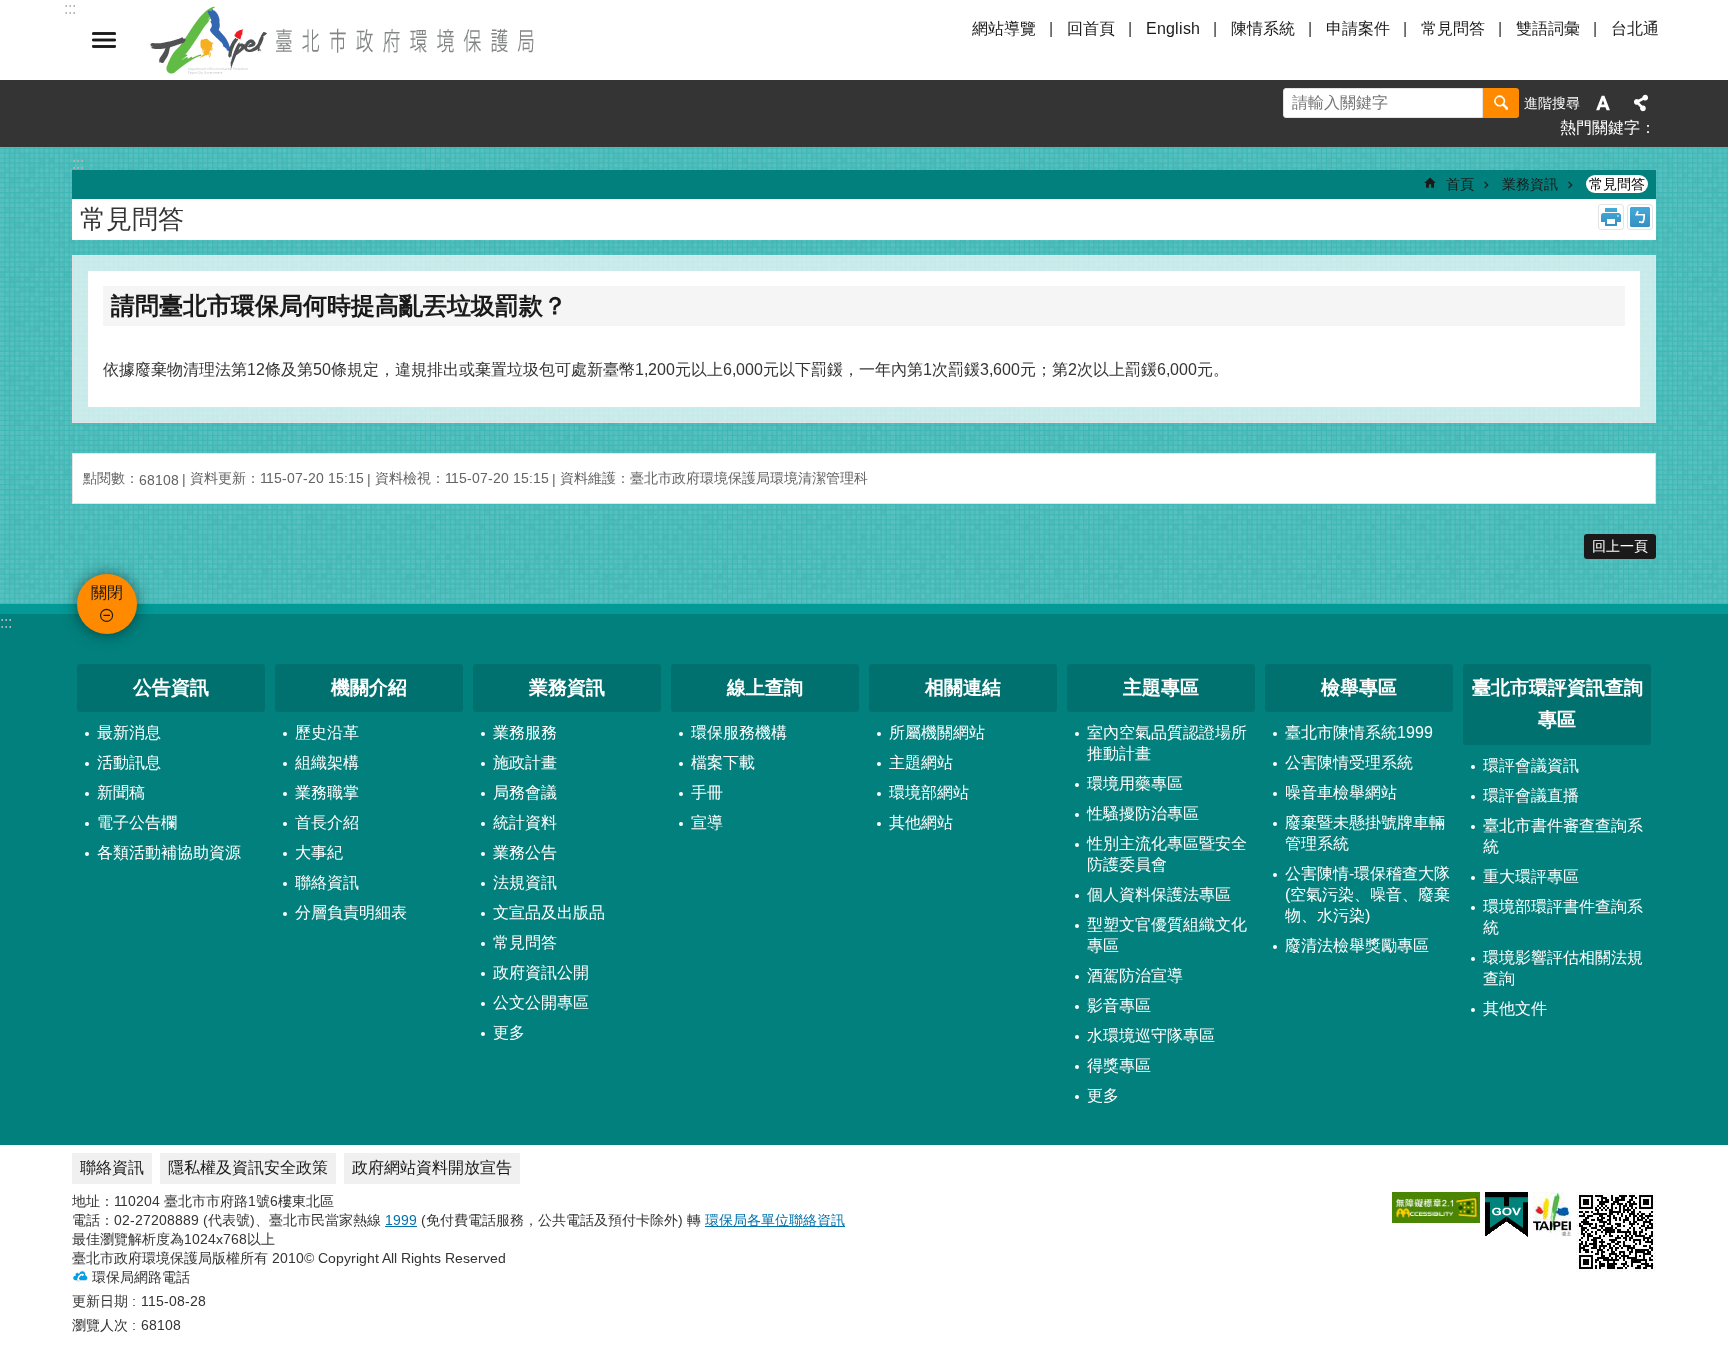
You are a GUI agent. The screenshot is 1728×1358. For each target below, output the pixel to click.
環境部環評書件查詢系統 (1563, 917)
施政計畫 (525, 762)
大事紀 (319, 852)
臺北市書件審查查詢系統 (1563, 836)
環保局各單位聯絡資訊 (775, 1220)
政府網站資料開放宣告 (432, 1167)
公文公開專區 (541, 1002)
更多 (509, 1032)
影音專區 (1119, 1005)
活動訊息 (129, 762)
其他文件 (1515, 1008)
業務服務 (525, 732)
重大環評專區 (1531, 876)
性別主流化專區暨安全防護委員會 (1167, 854)
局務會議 (525, 792)
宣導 (707, 822)
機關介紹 (369, 687)
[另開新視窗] (1436, 1207)
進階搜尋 (1552, 103)
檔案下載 (723, 762)
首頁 (1460, 184)
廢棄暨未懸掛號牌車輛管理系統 (1365, 833)
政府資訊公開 (541, 972)
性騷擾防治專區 (1143, 813)
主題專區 (1161, 687)
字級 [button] (1603, 103)
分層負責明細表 (351, 912)
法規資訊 (525, 882)
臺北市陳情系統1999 (1359, 732)
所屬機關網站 (937, 732)
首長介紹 (327, 822)
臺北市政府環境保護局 (344, 40)
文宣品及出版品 (549, 912)
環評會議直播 (1531, 795)
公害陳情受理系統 (1349, 762)
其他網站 (921, 822)
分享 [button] (1641, 103)
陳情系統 (1263, 28)
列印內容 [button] (1611, 217)
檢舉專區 (1359, 687)
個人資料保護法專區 (1159, 894)
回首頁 (1091, 28)
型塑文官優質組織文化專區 (1167, 935)
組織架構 (327, 762)
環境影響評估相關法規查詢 (1563, 968)
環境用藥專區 (1135, 783)
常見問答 (1453, 28)
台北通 (1635, 28)
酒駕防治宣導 (1135, 975)
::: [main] (78, 163)
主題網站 (921, 762)
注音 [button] (1640, 217)
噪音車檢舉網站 (1341, 792)
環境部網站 (929, 792)
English (1173, 28)
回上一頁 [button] (1620, 546)
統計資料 (525, 822)
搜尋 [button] (1501, 103)
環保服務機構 (739, 732)
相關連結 (963, 687)
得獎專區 (1119, 1065)
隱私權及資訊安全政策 (248, 1167)
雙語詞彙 (1548, 28)
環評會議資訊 (1531, 765)
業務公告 (525, 852)
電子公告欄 (137, 822)
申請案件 (1358, 28)
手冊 (707, 792)
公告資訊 (171, 687)
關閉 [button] (104, 40)
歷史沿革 (327, 732)
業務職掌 (327, 792)
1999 (401, 1220)
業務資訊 (1530, 184)
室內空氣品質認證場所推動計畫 (1167, 743)
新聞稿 (121, 792)
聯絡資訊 (327, 882)
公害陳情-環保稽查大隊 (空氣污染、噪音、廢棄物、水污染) (1367, 894)
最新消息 (129, 732)
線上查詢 (765, 687)
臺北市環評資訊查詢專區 (1557, 704)
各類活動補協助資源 (169, 852)
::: (6, 622)
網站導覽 (1004, 28)
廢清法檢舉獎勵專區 (1357, 945)
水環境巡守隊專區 (1151, 1035)
